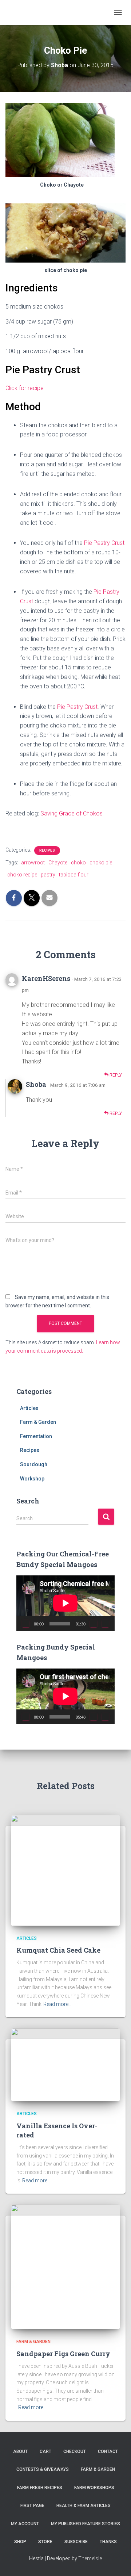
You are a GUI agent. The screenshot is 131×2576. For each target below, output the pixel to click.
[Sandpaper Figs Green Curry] (65, 2267)
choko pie (101, 863)
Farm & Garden (38, 1422)
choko (78, 863)
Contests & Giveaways (43, 2469)
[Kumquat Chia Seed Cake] (65, 1870)
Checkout (75, 2451)
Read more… (57, 2004)
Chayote (58, 863)
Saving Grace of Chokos (72, 813)
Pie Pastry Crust (104, 543)
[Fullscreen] (105, 1624)
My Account (25, 2524)
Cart (45, 2451)
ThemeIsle (90, 2558)
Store (45, 2542)
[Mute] (94, 1624)
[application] (65, 1603)
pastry (48, 875)
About (20, 2451)
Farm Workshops (94, 2488)
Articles (29, 1408)
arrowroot (33, 863)
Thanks (108, 2542)
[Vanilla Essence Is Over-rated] (65, 2064)
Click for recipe (25, 388)
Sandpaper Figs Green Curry (63, 2354)
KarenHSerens (46, 978)
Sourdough (34, 1464)
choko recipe (22, 875)
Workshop (32, 1479)
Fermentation (36, 1436)
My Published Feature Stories (86, 2524)
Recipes (47, 850)
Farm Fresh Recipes (40, 2488)
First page (32, 2506)
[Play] (26, 1624)
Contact (108, 2451)
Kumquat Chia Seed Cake (58, 1950)
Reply (115, 1075)
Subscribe (76, 2542)
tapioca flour (74, 875)
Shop (20, 2542)
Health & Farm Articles (84, 2506)
